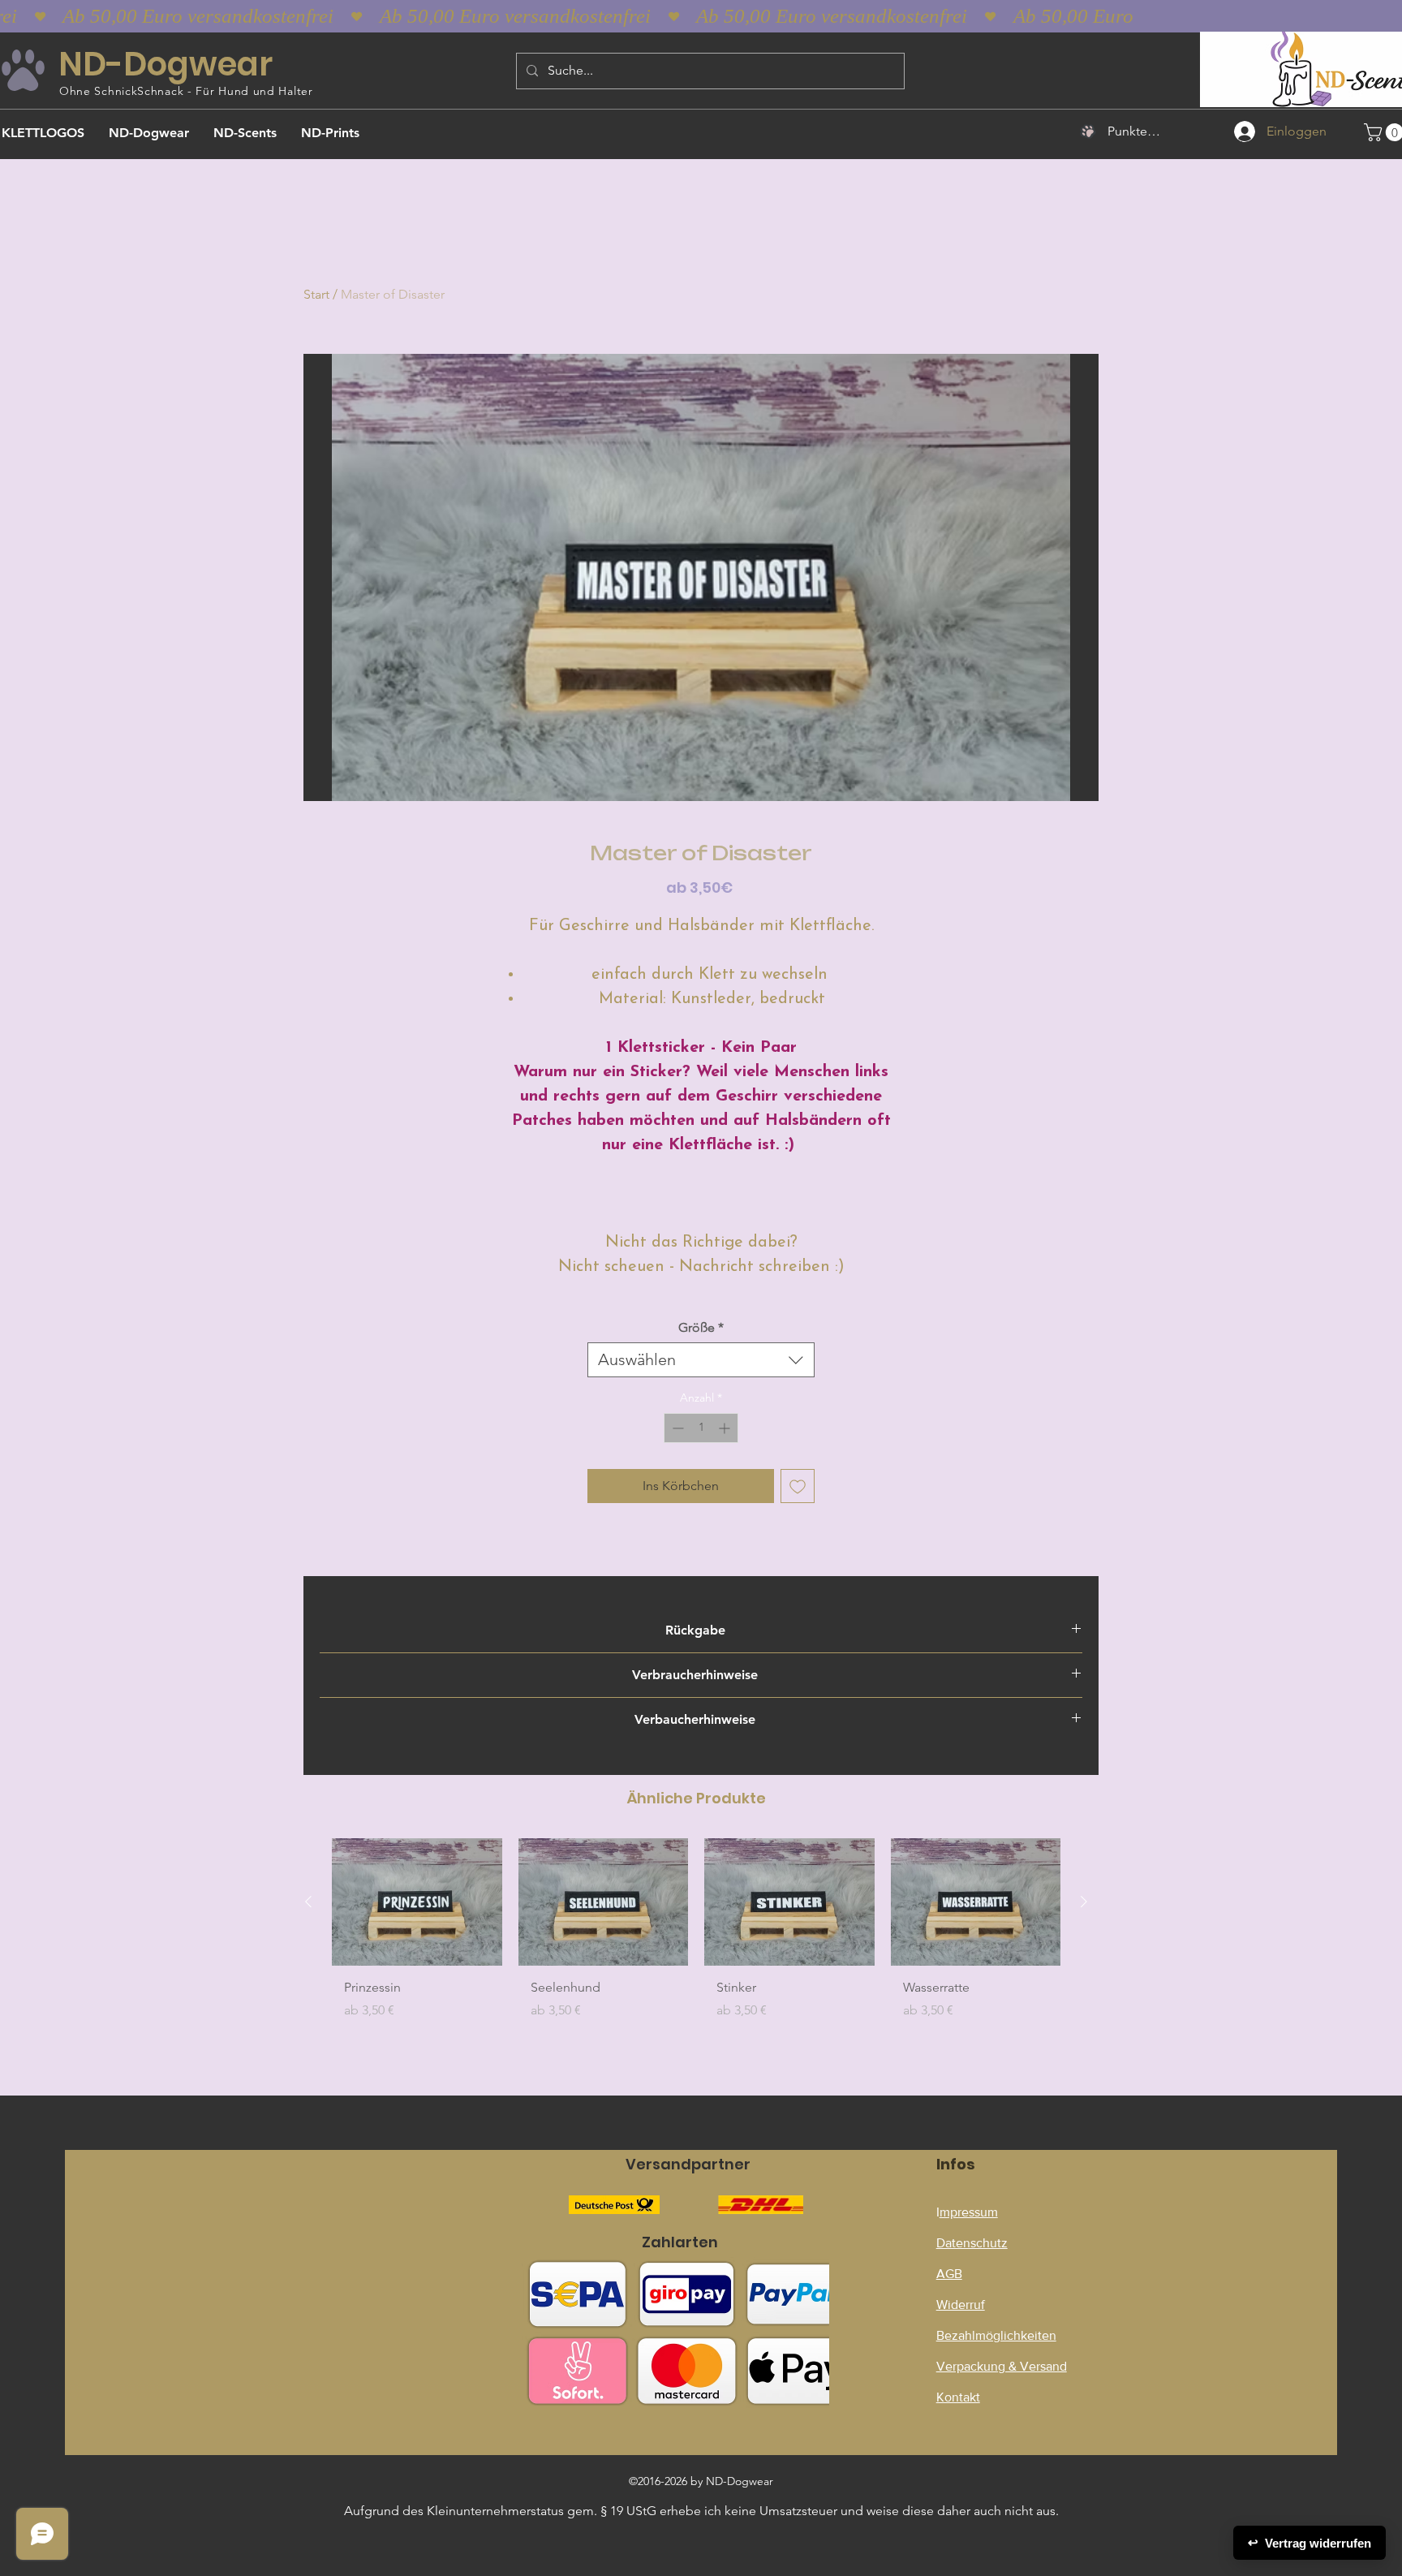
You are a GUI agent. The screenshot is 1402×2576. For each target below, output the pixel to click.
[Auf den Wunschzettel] (798, 1486)
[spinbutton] (701, 1428)
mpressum (969, 2212)
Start (316, 294)
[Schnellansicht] (417, 1902)
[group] (696, 1935)
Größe (701, 1327)
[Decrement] (676, 1428)
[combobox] (701, 1360)
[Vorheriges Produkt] (308, 1902)
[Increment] (726, 1428)
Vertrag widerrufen (1310, 2543)
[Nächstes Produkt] (1084, 1902)
